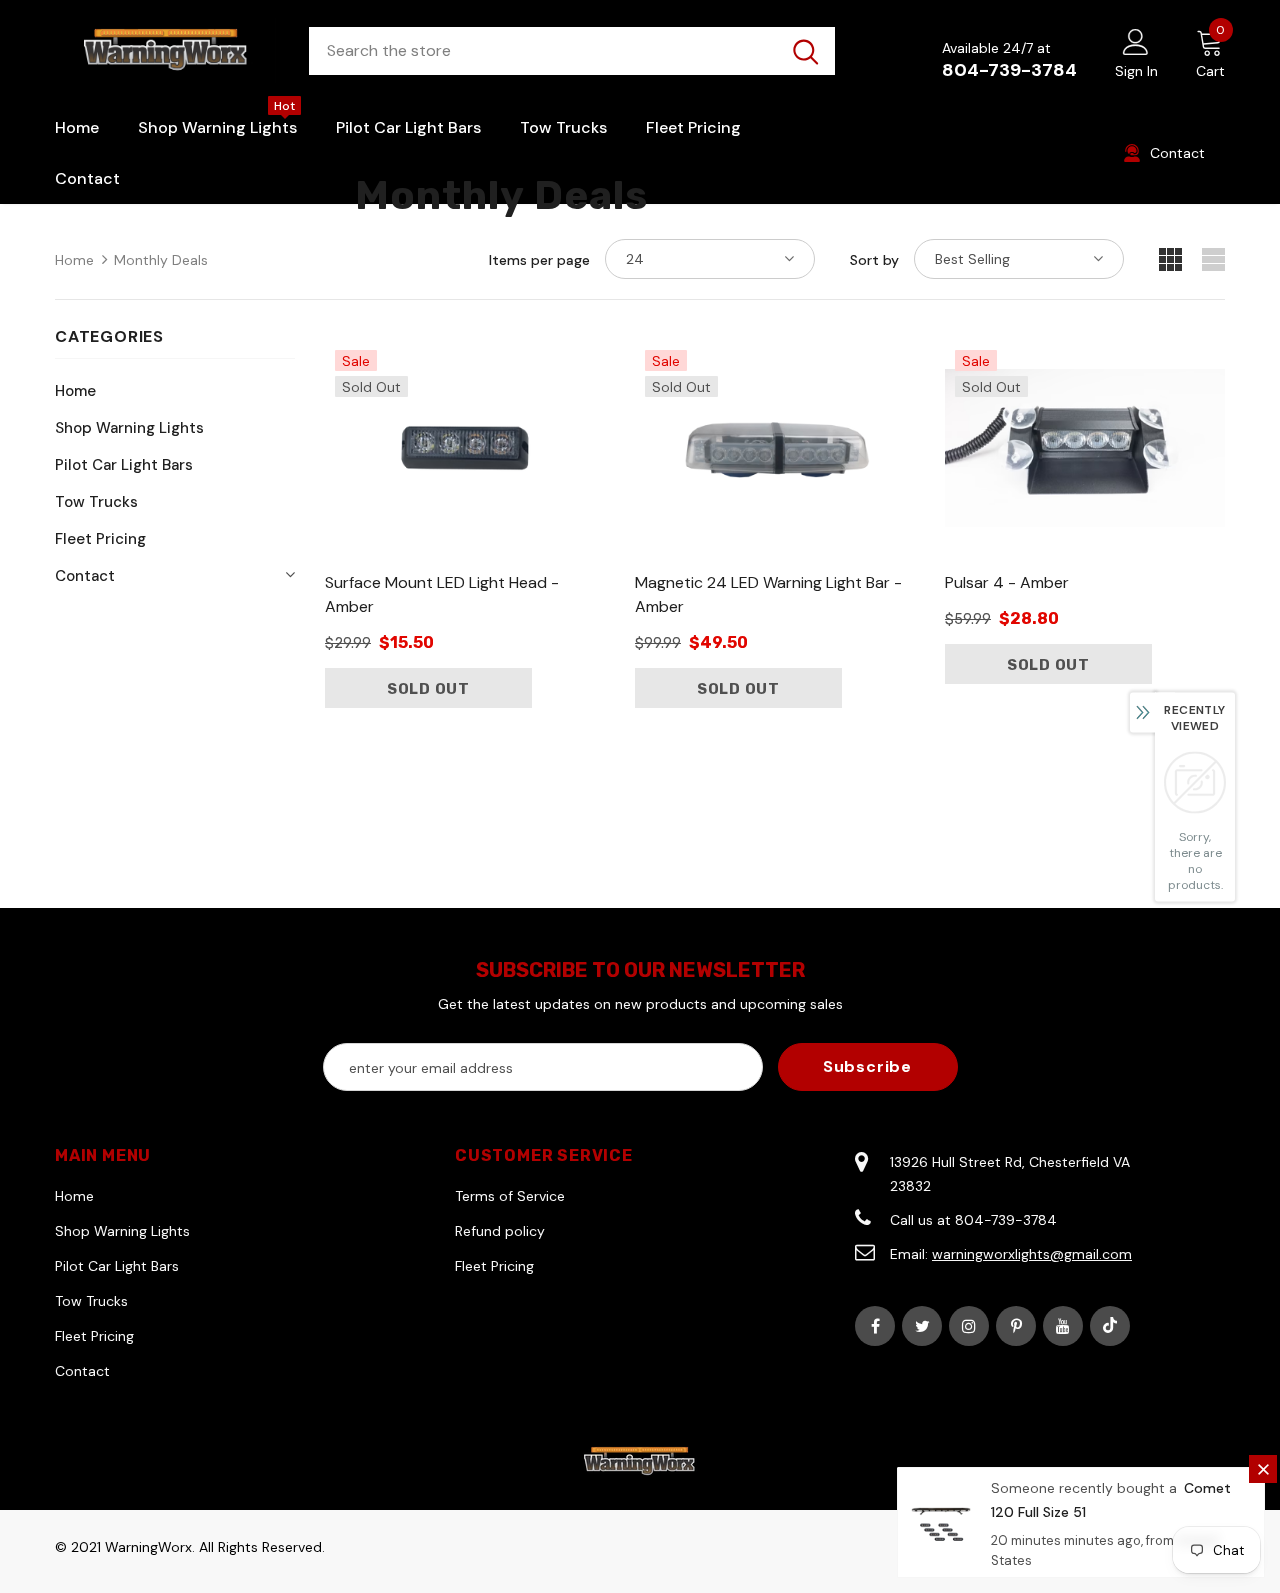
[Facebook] (875, 1326)
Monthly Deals (161, 260)
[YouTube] (1063, 1326)
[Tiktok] (1110, 1326)
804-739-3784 (1009, 70)
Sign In (1136, 71)
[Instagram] (969, 1326)
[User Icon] (1136, 41)
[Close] (1263, 1469)
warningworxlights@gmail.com (1032, 1254)
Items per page (539, 260)
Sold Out (428, 689)
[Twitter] (922, 1326)
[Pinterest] (1016, 1326)
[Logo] (167, 50)
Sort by (874, 260)
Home (74, 260)
